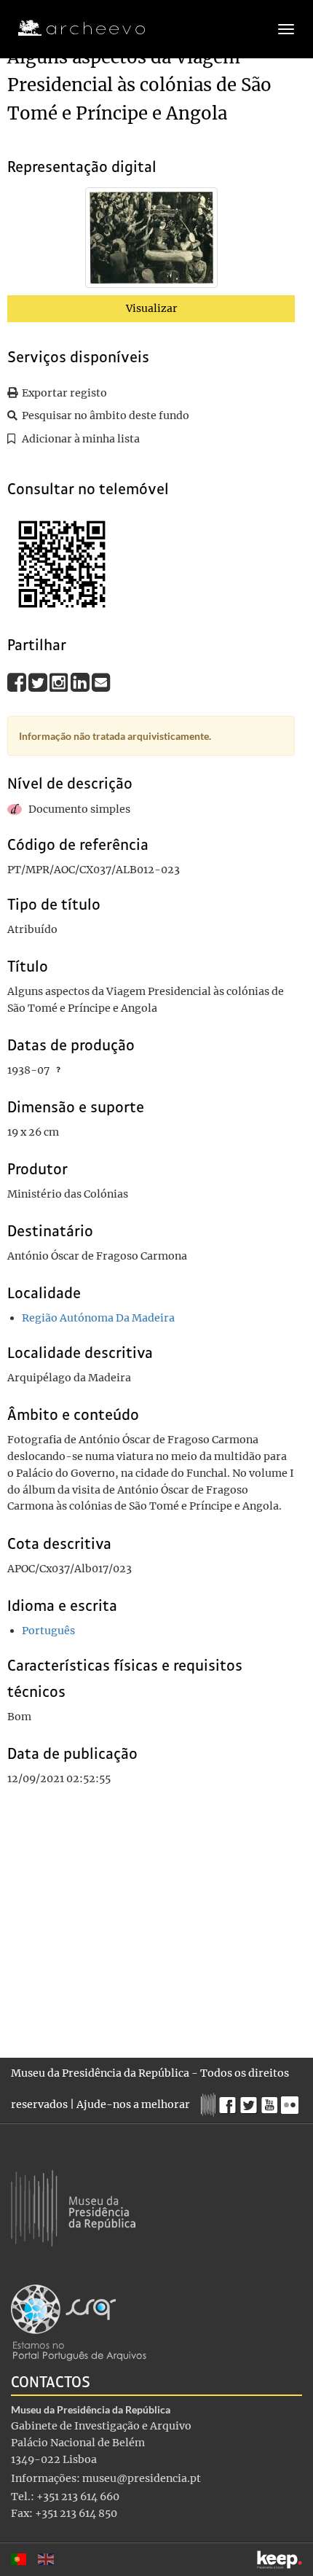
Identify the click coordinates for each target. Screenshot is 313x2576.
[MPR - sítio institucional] (210, 2103)
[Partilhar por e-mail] (101, 682)
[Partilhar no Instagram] (60, 682)
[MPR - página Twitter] (251, 2101)
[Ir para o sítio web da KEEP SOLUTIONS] (280, 2560)
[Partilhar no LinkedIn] (81, 682)
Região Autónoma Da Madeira (98, 1318)
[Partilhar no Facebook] (18, 682)
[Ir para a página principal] (72, 28)
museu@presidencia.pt (142, 2478)
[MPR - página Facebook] (230, 2101)
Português (48, 1631)
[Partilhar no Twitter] (39, 682)
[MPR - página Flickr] (292, 2101)
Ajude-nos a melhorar (133, 2104)
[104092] (151, 241)
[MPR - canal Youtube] (271, 2101)
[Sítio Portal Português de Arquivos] (79, 2322)
